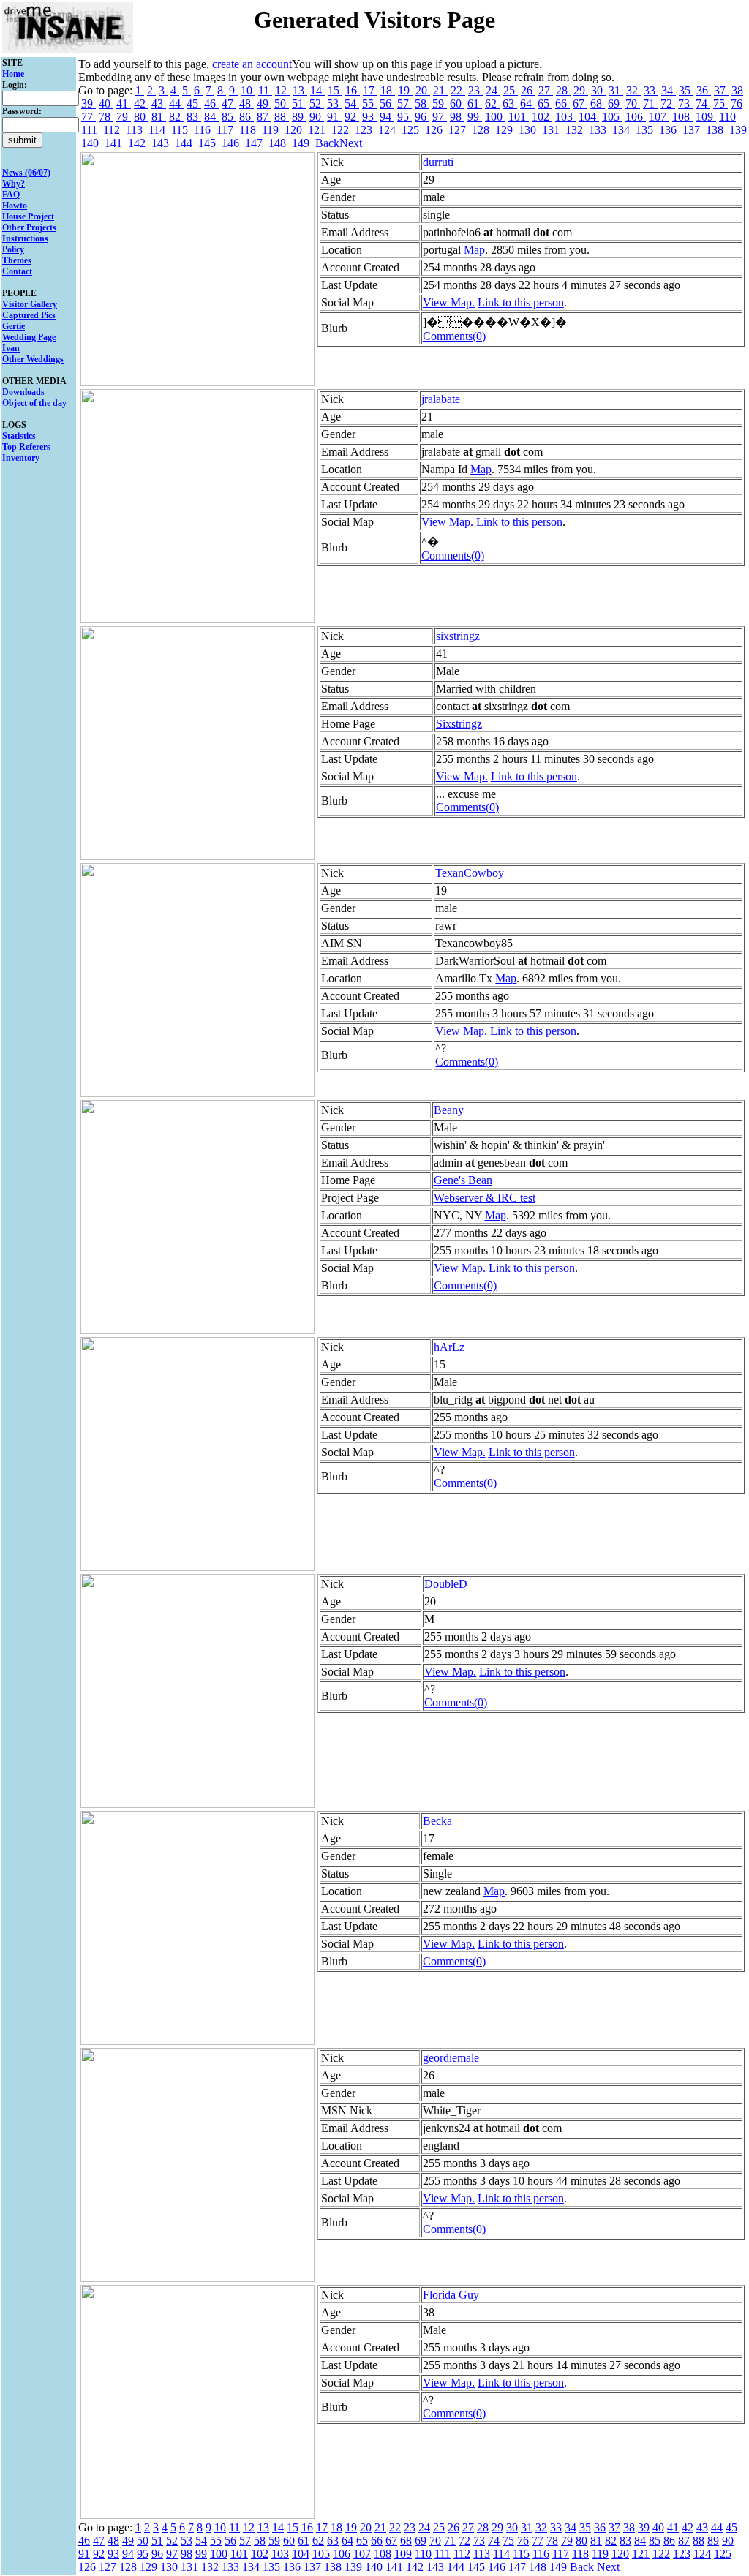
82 (176, 117)
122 (342, 130)
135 (646, 130)
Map (474, 250)
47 (229, 103)
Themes (17, 260)
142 (138, 143)
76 (737, 103)
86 (246, 117)
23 (475, 90)
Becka (437, 1821)
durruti (438, 162)
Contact (17, 271)
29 (581, 90)
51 (299, 103)
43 (159, 103)
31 (616, 90)
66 (562, 103)
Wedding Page (29, 337)
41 (124, 103)
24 (493, 90)
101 (519, 117)
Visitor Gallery (30, 304)
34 (669, 90)
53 (334, 103)
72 (668, 103)
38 (737, 90)
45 (194, 103)
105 (612, 117)
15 (335, 90)
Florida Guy (451, 2295)
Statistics (19, 436)
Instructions (25, 238)
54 (352, 103)
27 (546, 90)
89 (299, 117)
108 (682, 117)
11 (265, 90)
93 (369, 117)
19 (405, 90)
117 (226, 130)
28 (563, 90)
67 (580, 103)
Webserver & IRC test (485, 1198)
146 (232, 143)
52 (317, 103)
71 (650, 103)
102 (542, 117)
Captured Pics (29, 315)
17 (370, 90)
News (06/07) (26, 173)
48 (246, 103)
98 (457, 117)
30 (598, 90)
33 (651, 90)
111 (91, 130)
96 (422, 117)
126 (435, 130)
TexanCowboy (470, 873)
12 (282, 90)
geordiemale (451, 2058)
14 (317, 90)
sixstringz (458, 636)
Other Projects (29, 227)
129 (505, 130)
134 (622, 130)
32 (633, 90)
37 (721, 90)
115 (181, 130)
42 (141, 103)
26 (528, 90)
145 (208, 143)
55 (369, 103)
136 (669, 130)
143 (162, 143)
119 (272, 130)
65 (545, 103)
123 (365, 130)
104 (589, 117)
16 (353, 90)
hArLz (449, 1347)
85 (229, 117)
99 (475, 117)
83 (194, 117)
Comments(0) (454, 336)
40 (106, 103)
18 (388, 90)
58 (422, 103)
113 (136, 130)
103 (565, 117)
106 (636, 117)
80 (141, 117)
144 (185, 143)
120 (295, 130)
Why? (14, 184)
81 (159, 117)
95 (404, 117)
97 (440, 117)
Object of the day (34, 403)
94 (387, 117)
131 (552, 130)
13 (300, 90)
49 (264, 103)
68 (598, 103)
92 (352, 117)
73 (685, 103)
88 (282, 117)
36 (704, 90)
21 (440, 90)
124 (388, 130)
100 (495, 117)
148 (279, 143)
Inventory (21, 458)
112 (113, 130)
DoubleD (446, 1584)
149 (302, 143)
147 (255, 143)
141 (115, 143)
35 (686, 90)
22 (458, 90)
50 (282, 103)
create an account (252, 64)
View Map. (449, 302)
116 (204, 130)
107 (659, 117)
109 (706, 117)
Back (327, 143)
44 (176, 103)
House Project (28, 216)
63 (510, 103)
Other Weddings (33, 359)
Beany (449, 1110)
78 (106, 117)
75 (720, 103)
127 (459, 130)
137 (693, 130)
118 (249, 130)
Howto (15, 206)
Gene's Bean (463, 1180)
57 (404, 103)
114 (158, 130)
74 (703, 103)
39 (89, 103)
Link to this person (521, 302)
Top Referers (26, 447)
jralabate (441, 399)
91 (334, 117)
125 (412, 130)
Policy (13, 249)
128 (482, 130)
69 (615, 103)
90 (317, 117)
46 (211, 103)
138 (716, 130)
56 (387, 103)
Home (13, 74)
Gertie (14, 326)
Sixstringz (459, 724)
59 (440, 103)
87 (264, 117)
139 (738, 130)
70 (633, 103)
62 (492, 103)
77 (89, 117)
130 (529, 130)
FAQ (11, 195)
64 (527, 103)
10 (248, 90)
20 (423, 90)
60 (457, 103)
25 (511, 90)
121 (318, 130)
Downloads (23, 392)
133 (599, 130)
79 (124, 117)
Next (351, 143)
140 (91, 143)
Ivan (11, 348)
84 (211, 117)
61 (475, 103)
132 (576, 130)
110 (727, 117)
